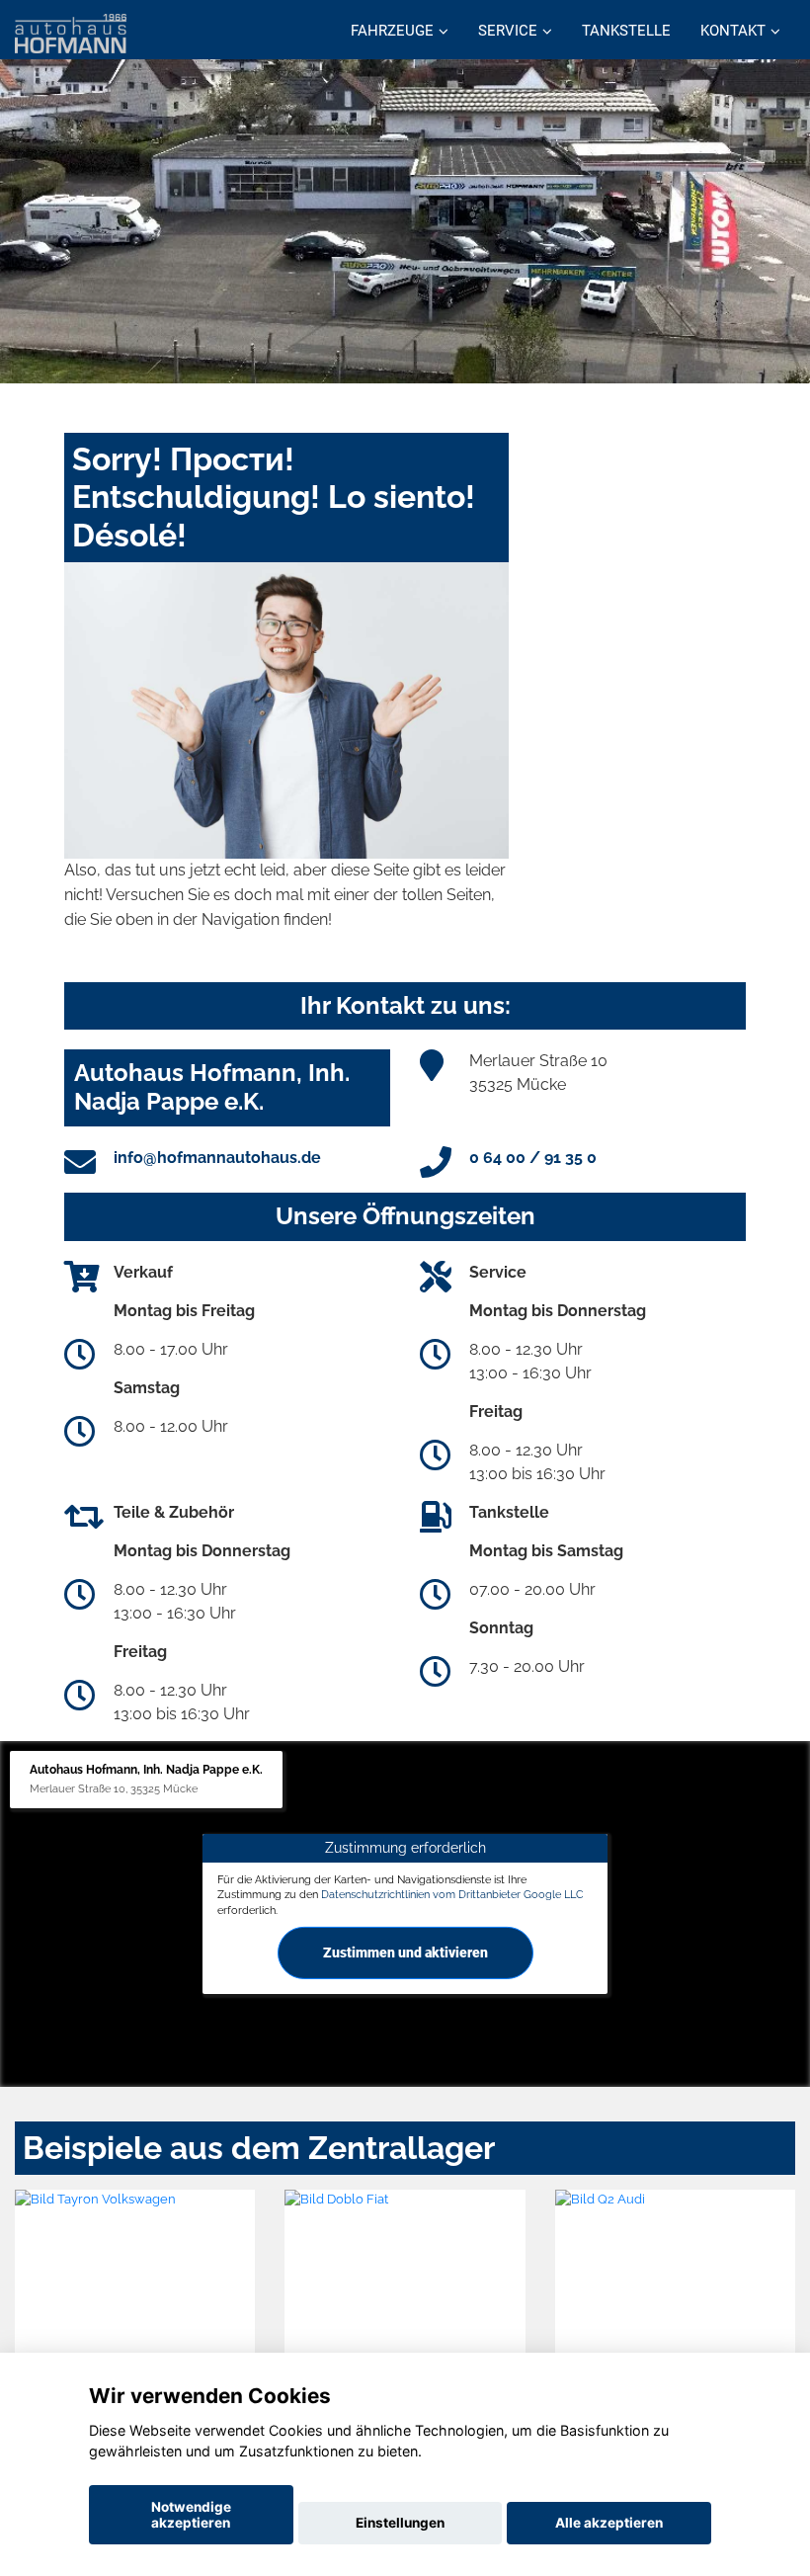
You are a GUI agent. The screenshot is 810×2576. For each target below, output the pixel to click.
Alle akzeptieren (609, 2523)
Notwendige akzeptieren (191, 2515)
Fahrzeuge (392, 31)
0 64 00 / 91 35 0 (533, 1158)
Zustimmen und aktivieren (405, 1953)
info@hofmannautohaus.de (217, 1158)
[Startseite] (71, 32)
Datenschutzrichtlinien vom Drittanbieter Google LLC (452, 1894)
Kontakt (733, 31)
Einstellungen (400, 2523)
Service (508, 31)
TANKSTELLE (626, 31)
